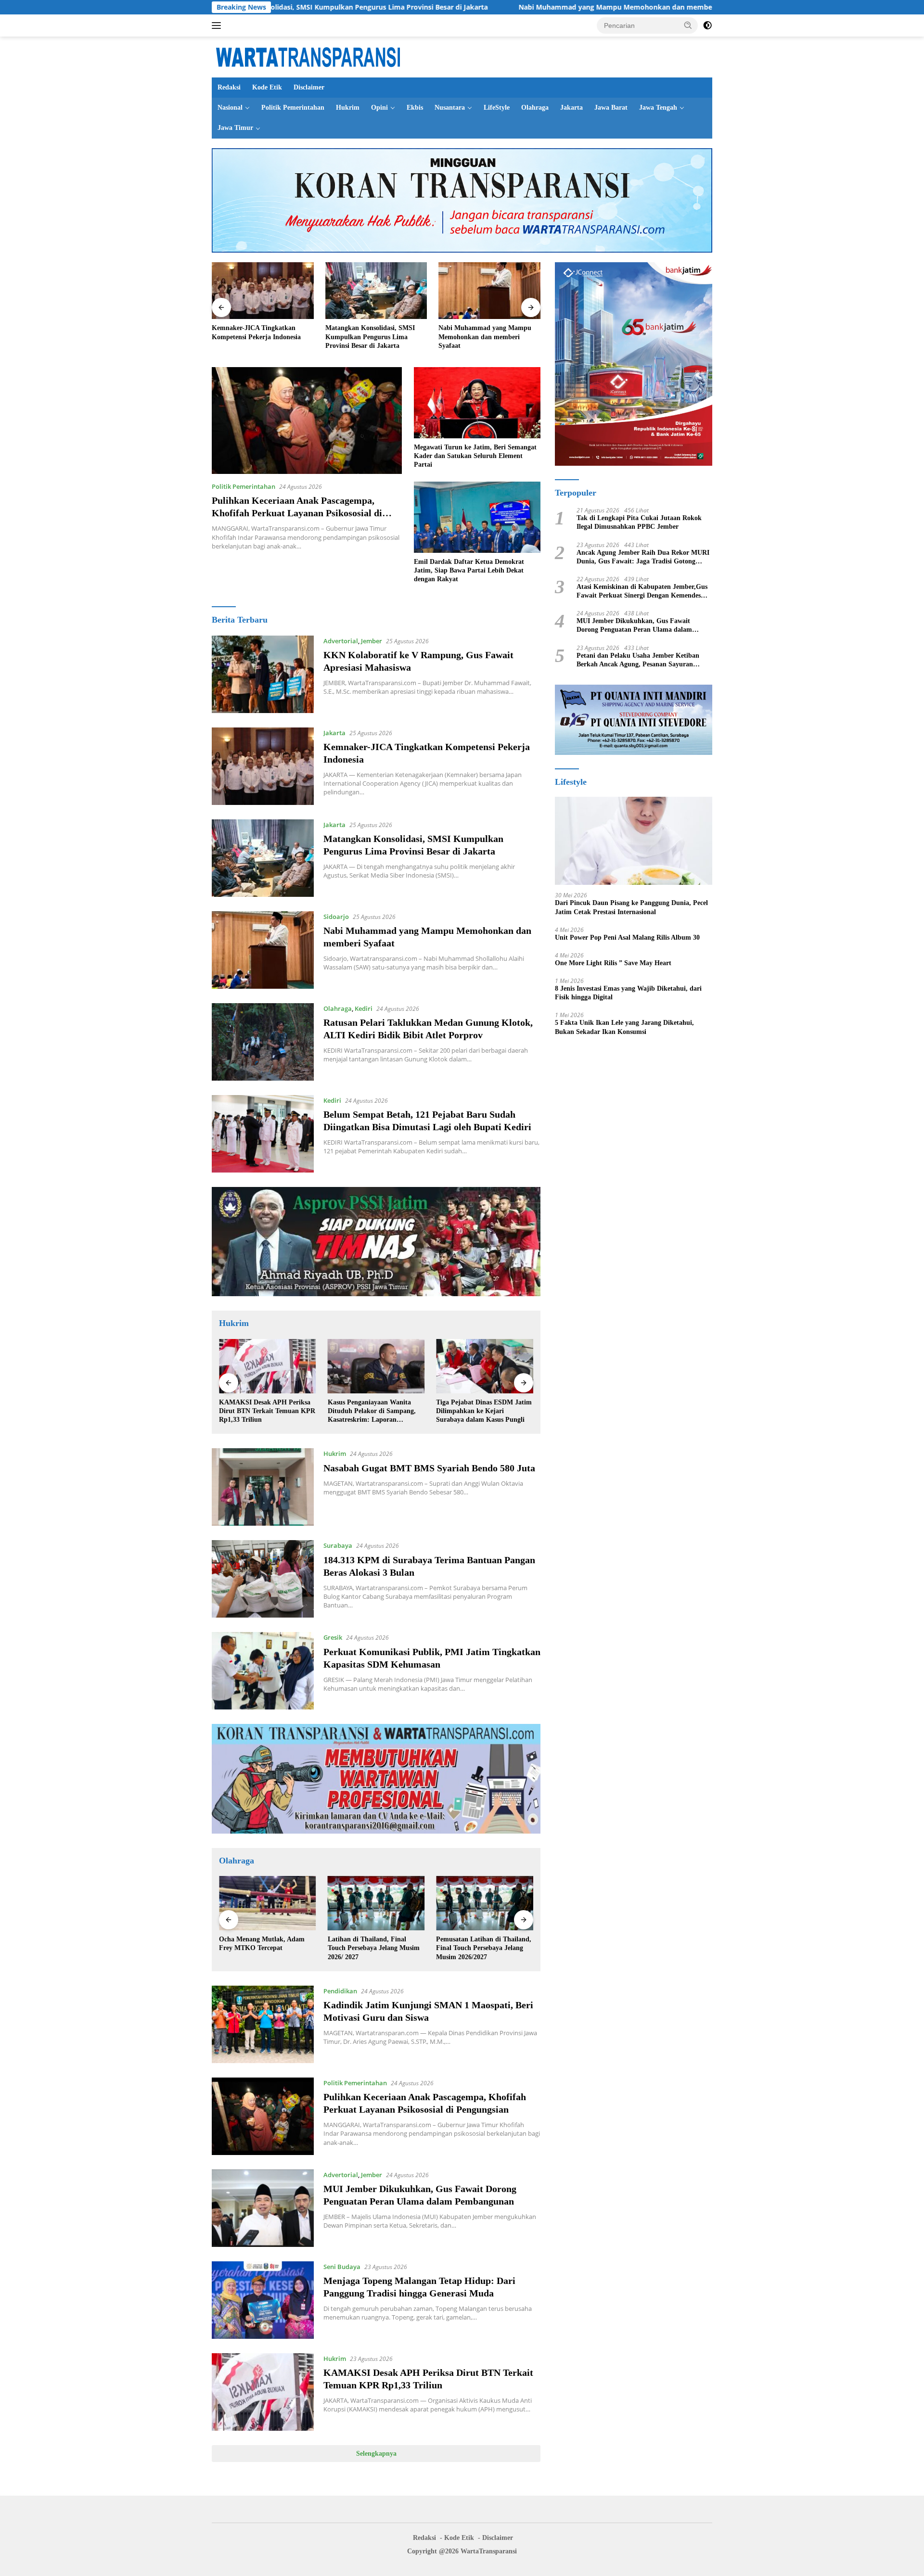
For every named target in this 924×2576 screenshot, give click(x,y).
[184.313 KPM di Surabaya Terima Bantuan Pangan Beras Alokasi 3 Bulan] (263, 1579)
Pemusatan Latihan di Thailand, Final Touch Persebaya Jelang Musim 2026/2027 (375, 1948)
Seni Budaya (342, 2267)
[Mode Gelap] (707, 26)
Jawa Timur (235, 128)
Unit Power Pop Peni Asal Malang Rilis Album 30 (627, 937)
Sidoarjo (336, 917)
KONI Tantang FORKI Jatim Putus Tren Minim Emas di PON (484, 1944)
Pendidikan (340, 1991)
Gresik (333, 1637)
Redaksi (229, 87)
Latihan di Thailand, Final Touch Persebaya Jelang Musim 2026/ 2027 (265, 1948)
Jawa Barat (611, 108)
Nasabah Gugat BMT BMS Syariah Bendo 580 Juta (429, 1468)
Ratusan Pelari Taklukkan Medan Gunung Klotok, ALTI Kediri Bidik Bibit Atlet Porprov (488, 337)
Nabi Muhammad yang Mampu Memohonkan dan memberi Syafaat (492, 7)
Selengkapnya (376, 2454)
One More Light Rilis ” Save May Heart (613, 963)
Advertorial (341, 641)
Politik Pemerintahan (293, 108)
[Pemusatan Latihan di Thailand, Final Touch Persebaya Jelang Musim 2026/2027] (376, 1903)
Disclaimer (309, 87)
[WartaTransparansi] (308, 56)
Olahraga (535, 108)
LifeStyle (497, 108)
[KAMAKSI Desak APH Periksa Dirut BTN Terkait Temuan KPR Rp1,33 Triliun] (263, 2392)
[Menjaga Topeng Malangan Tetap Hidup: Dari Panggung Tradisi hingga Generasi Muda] (263, 2300)
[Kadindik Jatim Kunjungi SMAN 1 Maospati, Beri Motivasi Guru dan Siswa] (263, 2024)
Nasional (230, 108)
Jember (372, 641)
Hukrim (348, 108)
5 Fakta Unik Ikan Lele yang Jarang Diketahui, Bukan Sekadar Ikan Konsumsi (624, 1027)
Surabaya (338, 1545)
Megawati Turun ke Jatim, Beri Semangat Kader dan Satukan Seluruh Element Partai (475, 456)
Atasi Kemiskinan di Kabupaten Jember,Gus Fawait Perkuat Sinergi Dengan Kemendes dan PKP (642, 592)
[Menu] (218, 26)
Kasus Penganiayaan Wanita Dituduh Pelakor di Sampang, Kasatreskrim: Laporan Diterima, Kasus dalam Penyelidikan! (263, 1412)
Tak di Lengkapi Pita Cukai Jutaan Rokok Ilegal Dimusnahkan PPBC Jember (639, 522)
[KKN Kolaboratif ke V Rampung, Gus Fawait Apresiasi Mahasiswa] (263, 674)
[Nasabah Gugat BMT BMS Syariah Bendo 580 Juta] (263, 1487)
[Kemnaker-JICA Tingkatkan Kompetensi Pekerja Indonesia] (263, 766)
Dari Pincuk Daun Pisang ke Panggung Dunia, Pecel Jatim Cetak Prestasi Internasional (631, 907)
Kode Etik (267, 87)
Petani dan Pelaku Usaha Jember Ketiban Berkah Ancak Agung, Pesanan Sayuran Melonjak (638, 660)
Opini (379, 108)
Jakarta (571, 108)
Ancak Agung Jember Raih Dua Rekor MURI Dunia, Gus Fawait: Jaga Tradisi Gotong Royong (643, 557)
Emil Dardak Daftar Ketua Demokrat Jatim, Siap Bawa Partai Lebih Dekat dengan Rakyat (469, 570)
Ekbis (415, 108)
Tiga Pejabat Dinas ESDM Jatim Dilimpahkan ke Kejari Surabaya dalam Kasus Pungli (376, 1411)
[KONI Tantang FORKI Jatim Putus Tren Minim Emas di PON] (485, 1903)
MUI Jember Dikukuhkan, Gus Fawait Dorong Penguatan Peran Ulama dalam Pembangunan (634, 626)
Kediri (364, 1008)
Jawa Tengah (658, 108)
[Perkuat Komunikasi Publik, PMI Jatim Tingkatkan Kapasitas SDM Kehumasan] (263, 1671)
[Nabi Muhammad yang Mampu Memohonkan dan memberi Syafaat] (376, 291)
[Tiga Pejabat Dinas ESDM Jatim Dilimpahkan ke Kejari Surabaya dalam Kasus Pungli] (376, 1366)
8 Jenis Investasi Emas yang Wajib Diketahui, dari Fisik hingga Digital (628, 993)
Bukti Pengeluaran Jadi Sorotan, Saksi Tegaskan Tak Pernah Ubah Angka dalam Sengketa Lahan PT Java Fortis (484, 1412)
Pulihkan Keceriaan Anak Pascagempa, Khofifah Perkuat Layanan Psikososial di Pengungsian (297, 513)
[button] (688, 25)
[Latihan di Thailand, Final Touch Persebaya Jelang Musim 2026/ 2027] (268, 1903)
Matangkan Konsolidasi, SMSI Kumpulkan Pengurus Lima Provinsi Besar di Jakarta (257, 337)
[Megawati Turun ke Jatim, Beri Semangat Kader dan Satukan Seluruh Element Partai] (477, 403)
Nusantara (450, 108)
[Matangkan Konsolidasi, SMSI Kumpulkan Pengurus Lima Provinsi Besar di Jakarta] (263, 291)
